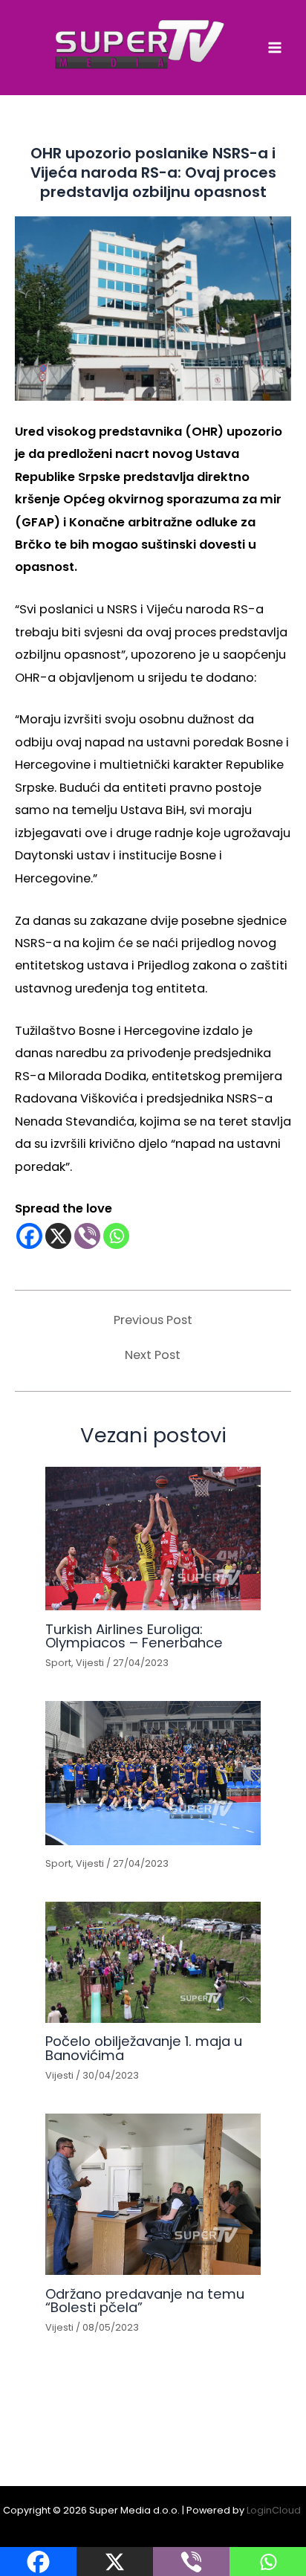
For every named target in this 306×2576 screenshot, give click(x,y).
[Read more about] (153, 1773)
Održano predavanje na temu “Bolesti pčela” (145, 2301)
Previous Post (153, 1320)
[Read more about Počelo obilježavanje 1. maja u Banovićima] (153, 1962)
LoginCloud (275, 2510)
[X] (58, 1236)
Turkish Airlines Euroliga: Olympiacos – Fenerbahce (134, 1636)
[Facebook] (29, 1236)
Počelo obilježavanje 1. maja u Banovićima (144, 2048)
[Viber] (87, 1236)
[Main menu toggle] (274, 48)
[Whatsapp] (116, 1236)
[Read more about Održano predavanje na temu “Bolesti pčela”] (153, 2194)
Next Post (153, 1355)
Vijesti (90, 1663)
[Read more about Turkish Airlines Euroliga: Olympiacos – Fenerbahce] (153, 1539)
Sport (58, 1663)
